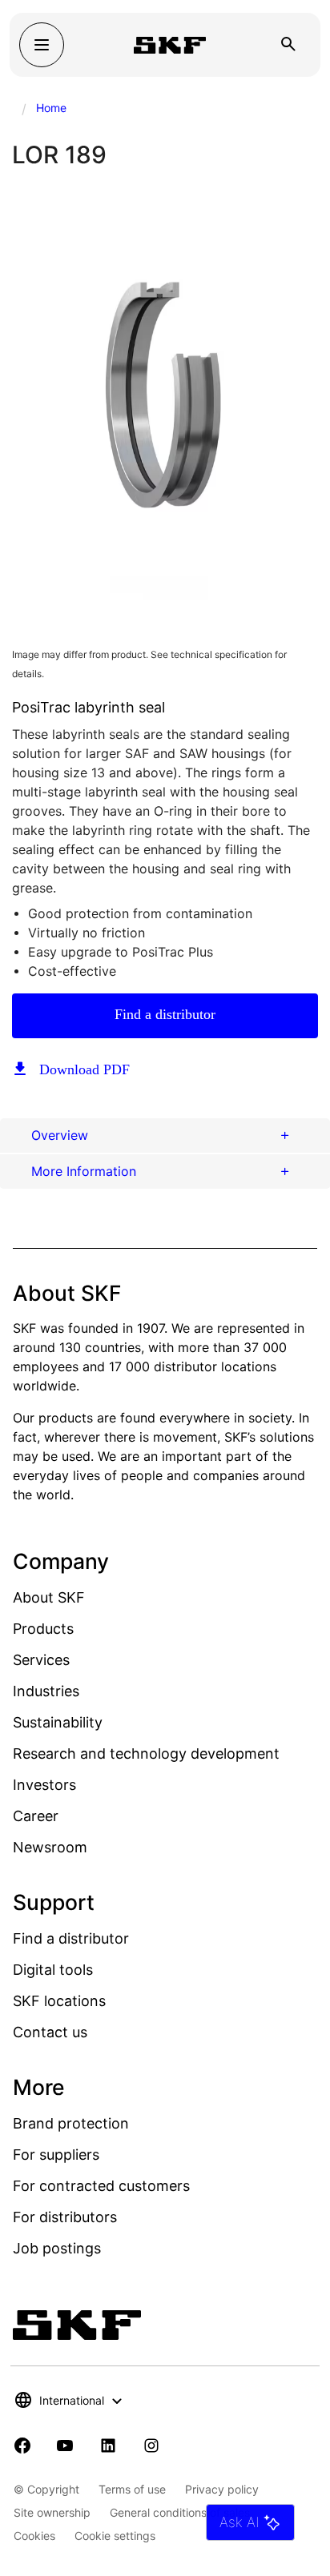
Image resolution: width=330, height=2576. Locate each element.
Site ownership (52, 2512)
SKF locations (59, 2001)
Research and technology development (146, 1753)
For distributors (65, 2217)
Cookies (34, 2536)
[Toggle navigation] (42, 45)
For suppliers (56, 2155)
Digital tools (53, 1970)
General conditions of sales (180, 2512)
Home (51, 108)
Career (36, 1816)
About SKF (49, 1597)
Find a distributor (165, 1014)
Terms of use (132, 2489)
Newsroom (50, 1847)
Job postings (57, 2248)
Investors (44, 1785)
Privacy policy (222, 2489)
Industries (46, 1691)
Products (43, 1629)
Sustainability (58, 1722)
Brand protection (71, 2123)
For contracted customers (101, 2186)
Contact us (50, 2032)
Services (41, 1660)
